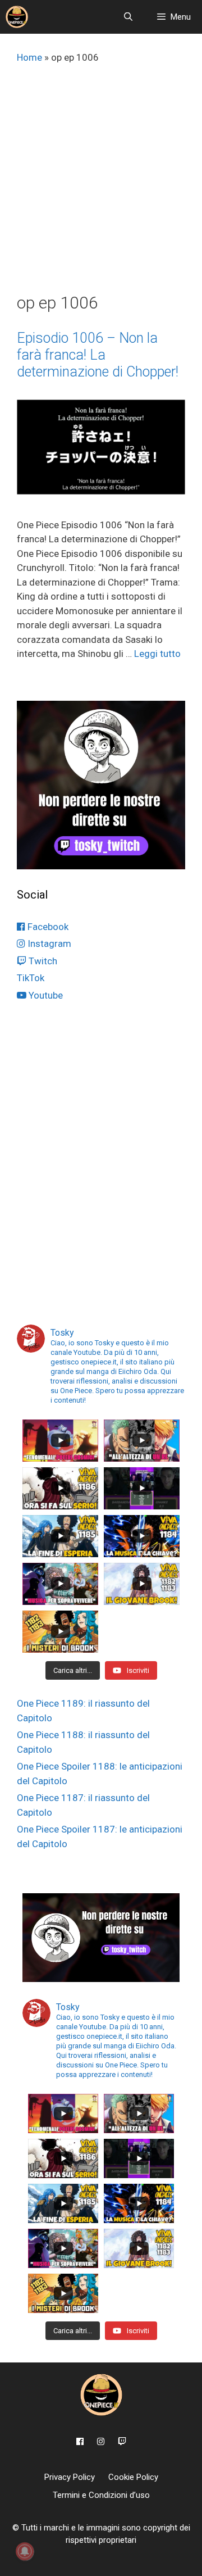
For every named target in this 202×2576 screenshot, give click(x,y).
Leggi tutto (157, 654)
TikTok (31, 978)
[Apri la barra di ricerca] (128, 17)
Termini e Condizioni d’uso (101, 2495)
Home (29, 57)
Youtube (45, 995)
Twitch (42, 961)
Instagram (48, 944)
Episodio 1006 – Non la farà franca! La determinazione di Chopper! (98, 355)
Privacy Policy (70, 2477)
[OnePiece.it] (17, 17)
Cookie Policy (133, 2477)
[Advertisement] (101, 186)
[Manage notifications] (25, 2551)
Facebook (47, 927)
